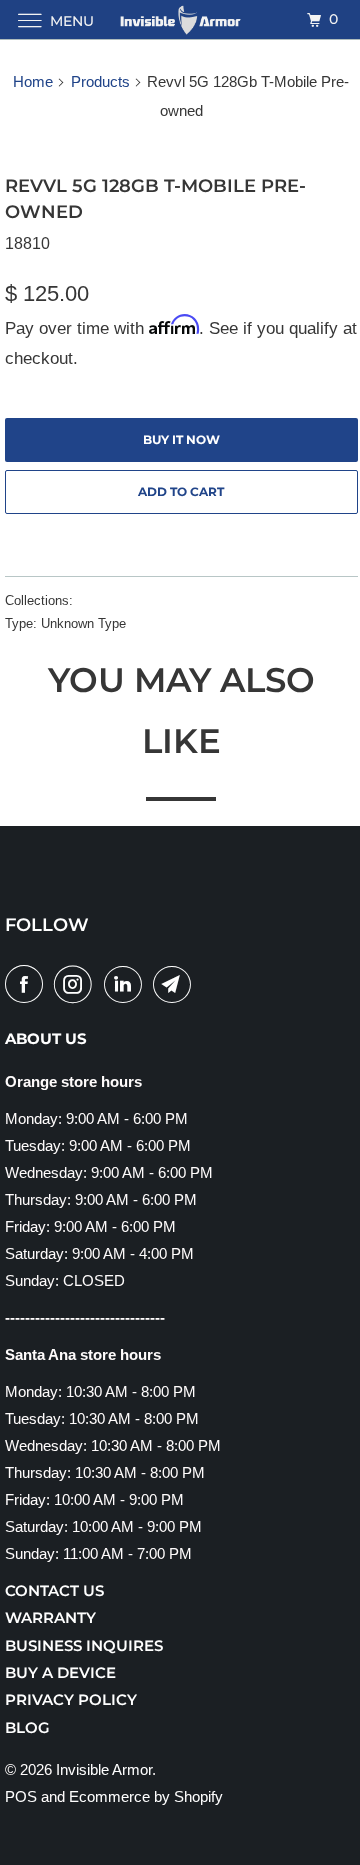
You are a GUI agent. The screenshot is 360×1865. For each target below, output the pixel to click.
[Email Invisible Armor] (176, 984)
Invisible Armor (104, 1769)
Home (33, 81)
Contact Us (54, 1590)
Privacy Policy (71, 1699)
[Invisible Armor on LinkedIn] (127, 984)
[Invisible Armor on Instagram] (77, 984)
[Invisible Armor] (180, 19)
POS (21, 1796)
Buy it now (181, 439)
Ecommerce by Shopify (146, 1796)
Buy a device (60, 1672)
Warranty (50, 1617)
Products (100, 81)
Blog (27, 1727)
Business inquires (84, 1645)
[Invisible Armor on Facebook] (28, 984)
